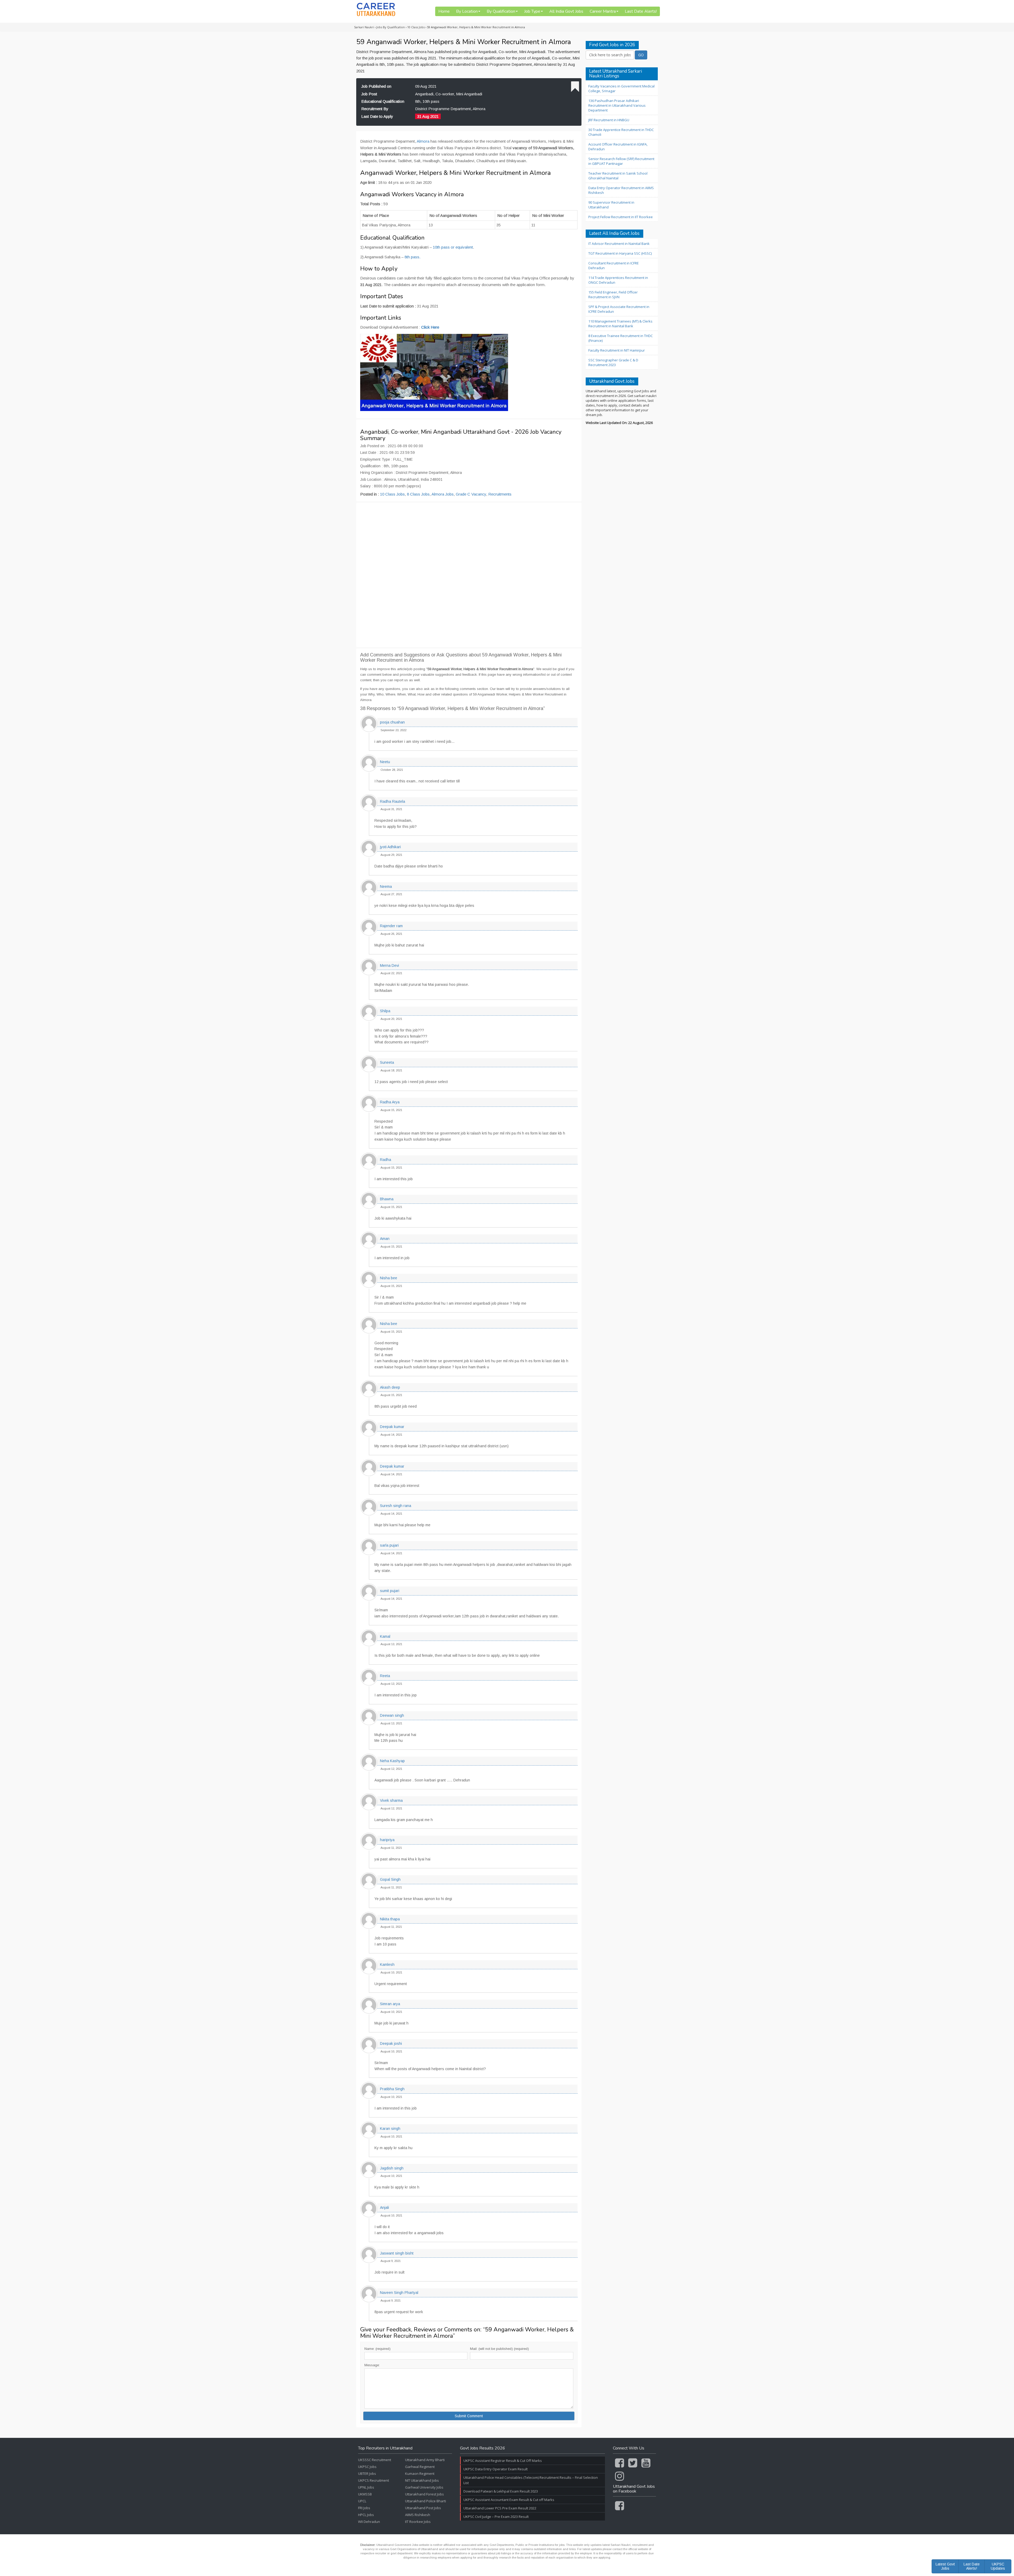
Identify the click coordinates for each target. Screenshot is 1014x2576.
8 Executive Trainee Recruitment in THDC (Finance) (621, 338)
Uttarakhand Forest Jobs (424, 2494)
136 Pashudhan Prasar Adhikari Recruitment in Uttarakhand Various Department (617, 105)
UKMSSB (365, 2494)
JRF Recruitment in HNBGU (609, 120)
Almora (423, 141)
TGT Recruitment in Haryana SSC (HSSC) (620, 253)
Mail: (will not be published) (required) (499, 2349)
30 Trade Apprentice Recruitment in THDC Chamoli (621, 132)
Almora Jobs (443, 494)
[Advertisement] (469, 575)
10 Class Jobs (392, 494)
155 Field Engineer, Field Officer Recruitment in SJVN (613, 295)
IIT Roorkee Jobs (418, 2522)
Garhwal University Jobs (424, 2487)
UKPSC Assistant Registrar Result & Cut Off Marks (503, 2461)
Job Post (369, 94)
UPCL (362, 2501)
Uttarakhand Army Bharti (425, 2460)
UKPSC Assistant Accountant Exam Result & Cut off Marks (509, 2500)
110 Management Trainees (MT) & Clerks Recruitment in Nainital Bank (620, 324)
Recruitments (500, 494)
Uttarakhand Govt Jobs (612, 382)
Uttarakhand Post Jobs (423, 2508)
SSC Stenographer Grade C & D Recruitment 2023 (613, 362)
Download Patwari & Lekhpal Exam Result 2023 (501, 2491)
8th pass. (412, 257)
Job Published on (376, 86)
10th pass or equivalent (453, 247)
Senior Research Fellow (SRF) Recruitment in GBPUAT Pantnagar (621, 161)
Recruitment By (375, 109)
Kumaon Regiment (420, 2474)
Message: (372, 2365)
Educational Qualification (383, 101)
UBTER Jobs (367, 2474)
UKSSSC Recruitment (375, 2460)
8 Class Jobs (418, 494)
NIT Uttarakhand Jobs (422, 2480)
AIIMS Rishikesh (418, 2515)
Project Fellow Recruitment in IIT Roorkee (621, 217)
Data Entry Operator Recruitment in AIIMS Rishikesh (621, 190)
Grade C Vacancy (471, 494)
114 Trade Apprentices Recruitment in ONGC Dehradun (618, 280)
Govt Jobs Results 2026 (483, 2448)
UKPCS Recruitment (374, 2480)
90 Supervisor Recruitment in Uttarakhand (611, 205)
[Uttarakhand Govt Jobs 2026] (376, 9)
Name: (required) (377, 2349)
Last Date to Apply (377, 116)
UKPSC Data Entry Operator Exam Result (496, 2469)
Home (444, 11)
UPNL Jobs (366, 2487)
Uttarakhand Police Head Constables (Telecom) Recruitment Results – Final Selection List (531, 2480)
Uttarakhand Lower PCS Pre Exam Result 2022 (500, 2508)
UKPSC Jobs (367, 2467)
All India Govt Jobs (566, 11)
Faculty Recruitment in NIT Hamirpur (617, 350)
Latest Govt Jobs (945, 2566)
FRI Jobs (364, 2508)
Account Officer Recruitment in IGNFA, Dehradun (618, 147)
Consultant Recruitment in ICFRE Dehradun (614, 265)
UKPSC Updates (998, 2566)
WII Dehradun (369, 2522)
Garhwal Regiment (420, 2467)
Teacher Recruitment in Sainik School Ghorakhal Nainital (618, 176)
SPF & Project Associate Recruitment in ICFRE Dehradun (619, 309)
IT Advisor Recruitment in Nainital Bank (619, 244)
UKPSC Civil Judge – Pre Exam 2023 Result (496, 2517)
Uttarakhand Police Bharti (426, 2501)
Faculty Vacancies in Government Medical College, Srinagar (621, 88)
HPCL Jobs (366, 2515)
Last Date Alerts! (641, 11)
